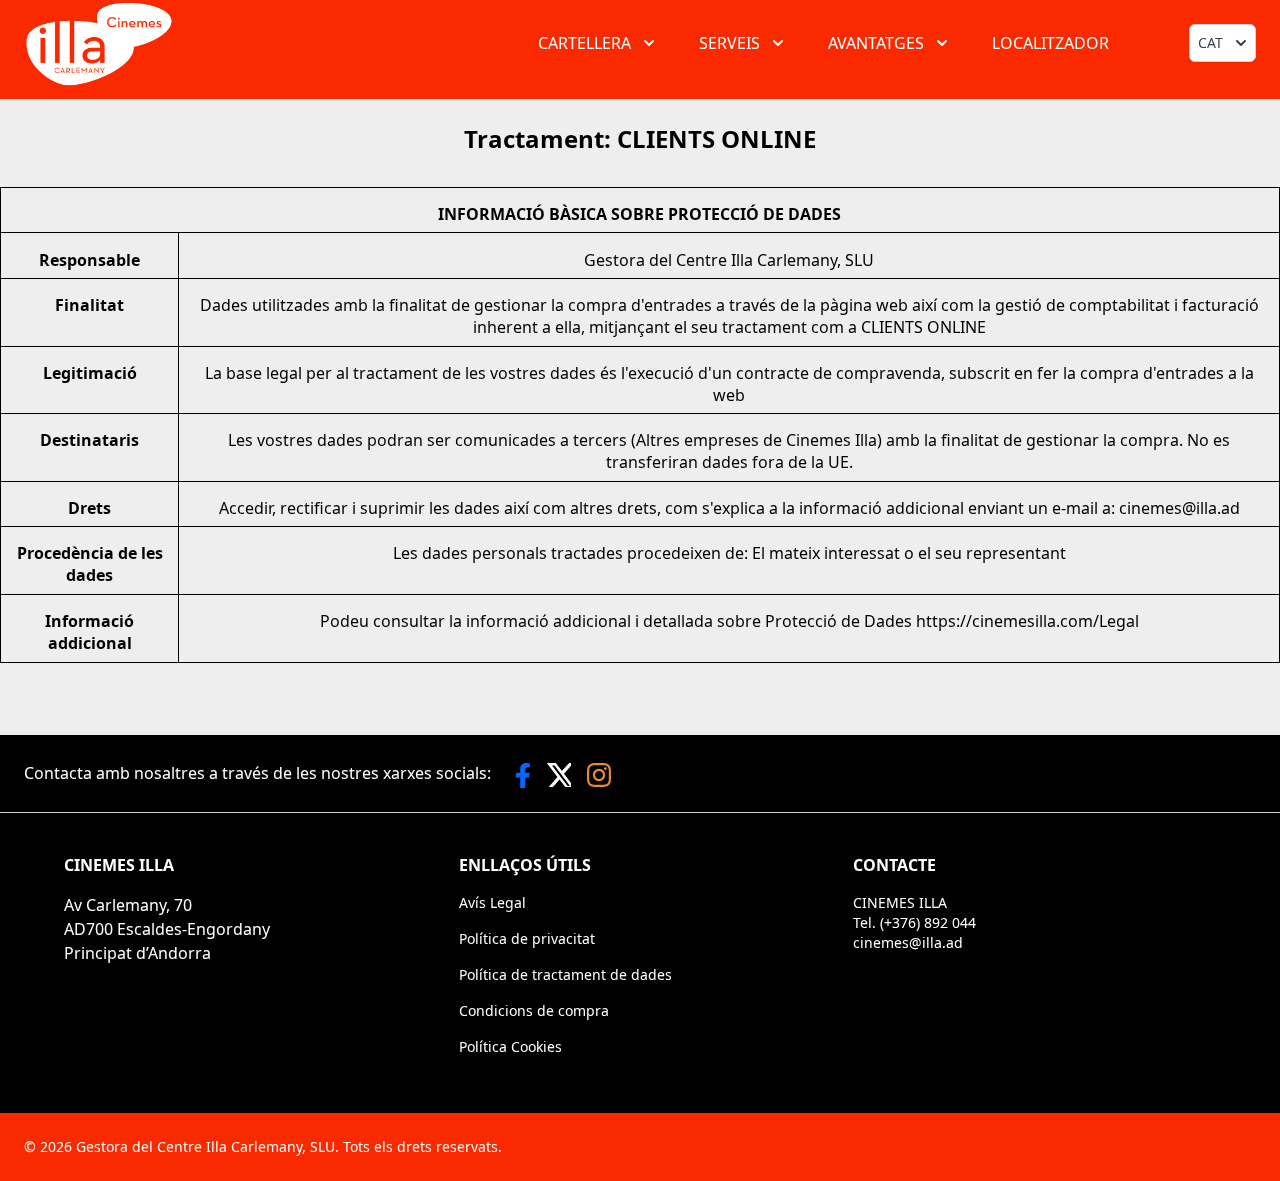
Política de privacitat (527, 938)
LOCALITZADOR (1050, 43)
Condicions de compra (534, 1010)
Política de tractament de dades (565, 974)
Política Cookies (510, 1046)
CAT (1210, 42)
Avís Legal (492, 902)
